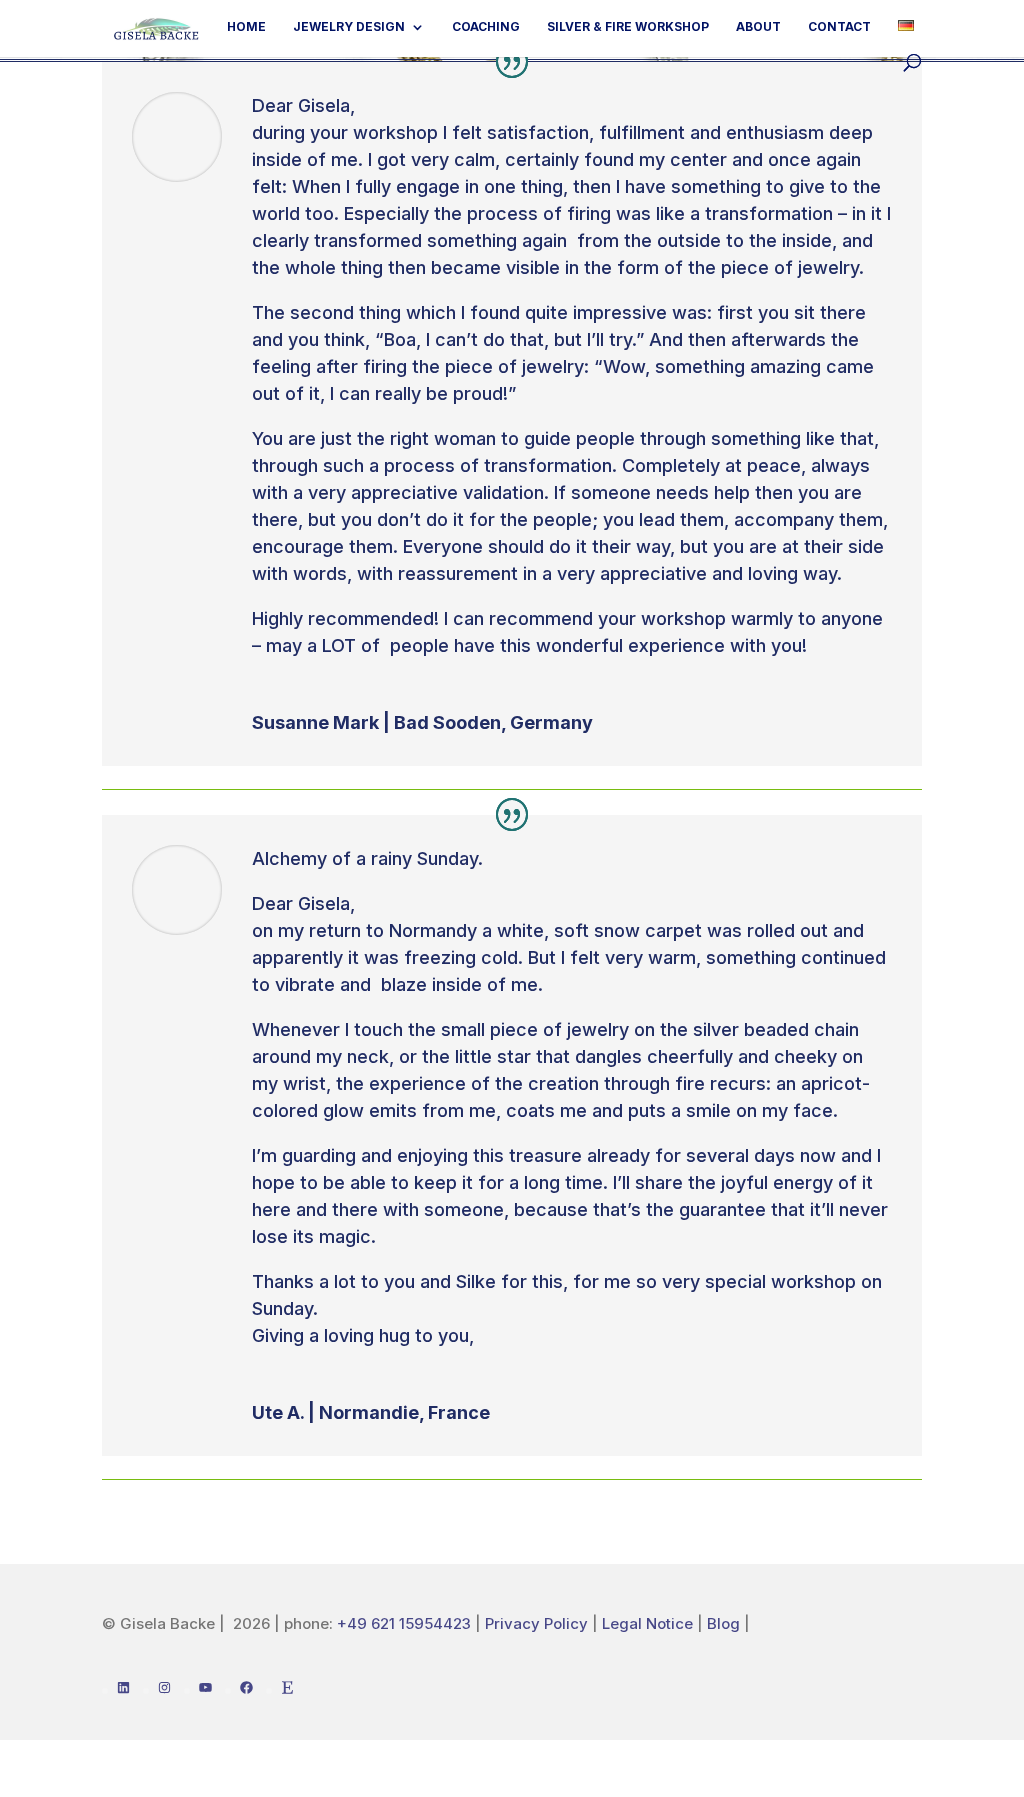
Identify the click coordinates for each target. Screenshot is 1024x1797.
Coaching (486, 27)
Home (246, 27)
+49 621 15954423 (404, 1623)
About (758, 27)
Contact (839, 27)
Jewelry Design (349, 27)
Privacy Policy (536, 1623)
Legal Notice (647, 1623)
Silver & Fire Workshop (628, 27)
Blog (725, 1623)
